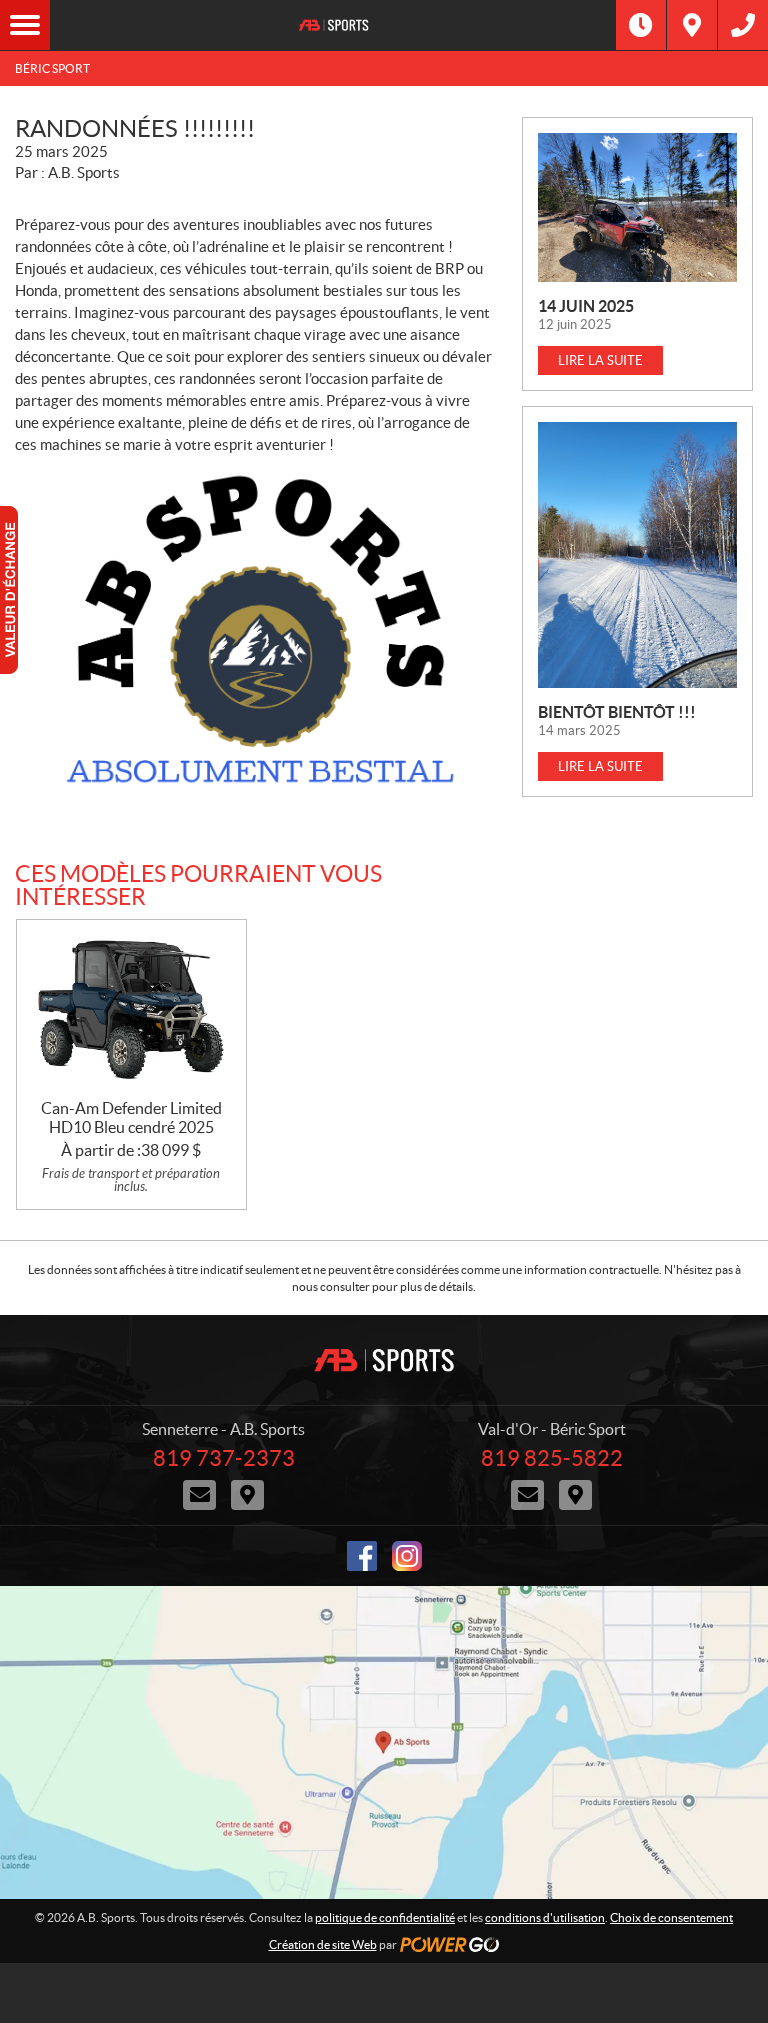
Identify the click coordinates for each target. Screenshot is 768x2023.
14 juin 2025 (586, 306)
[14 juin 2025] (637, 207)
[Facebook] (362, 1556)
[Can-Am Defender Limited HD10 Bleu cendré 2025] (131, 1009)
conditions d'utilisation (545, 1917)
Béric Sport (52, 68)
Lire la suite (600, 360)
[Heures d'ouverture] (641, 25)
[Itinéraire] (692, 25)
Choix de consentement (671, 1917)
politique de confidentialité (385, 1917)
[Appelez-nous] (743, 25)
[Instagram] (407, 1556)
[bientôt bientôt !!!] (637, 554)
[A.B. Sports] (333, 25)
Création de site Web (323, 1944)
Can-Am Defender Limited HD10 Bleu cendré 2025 (131, 1117)
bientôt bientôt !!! (617, 712)
